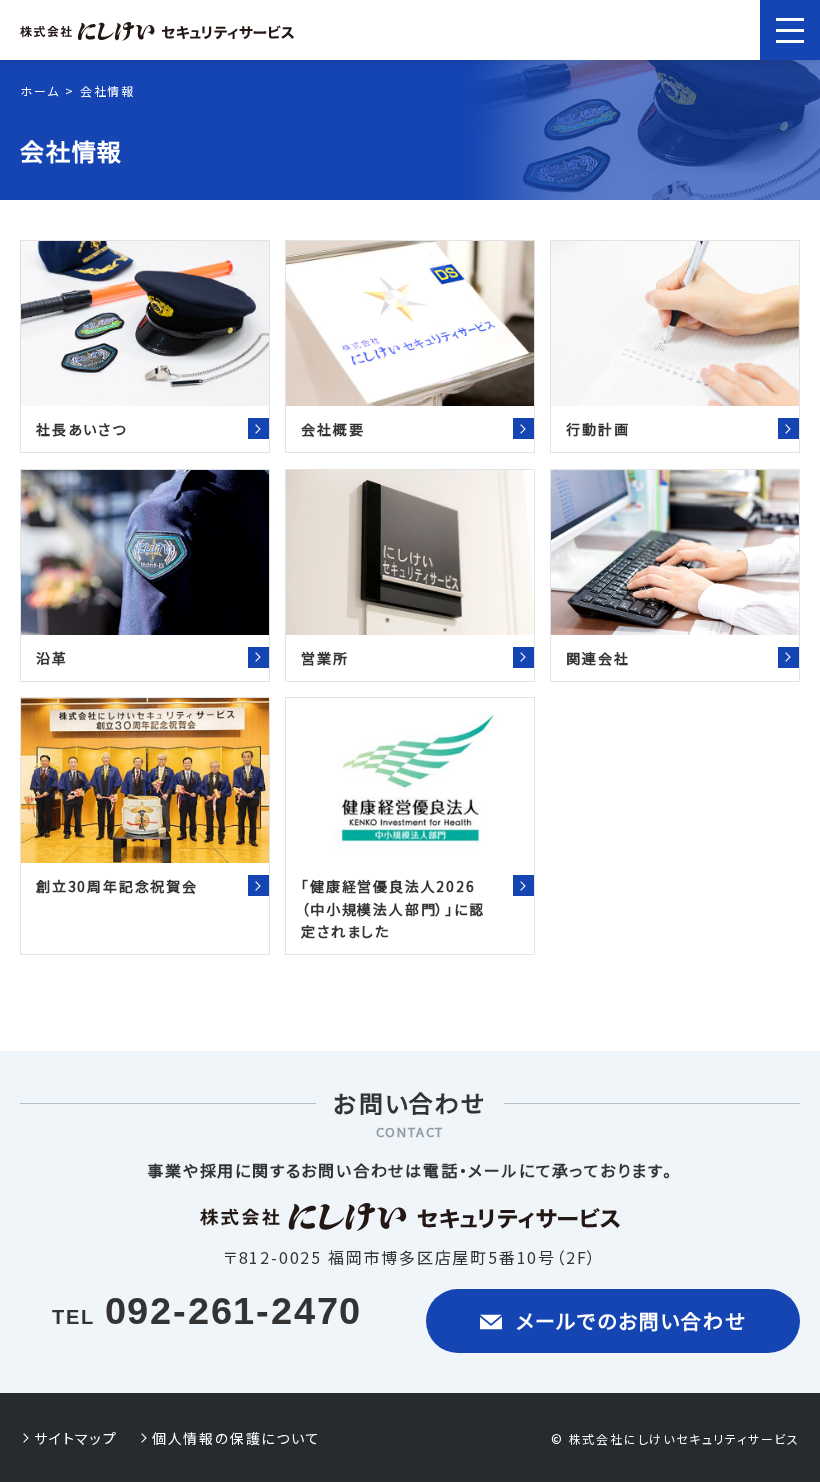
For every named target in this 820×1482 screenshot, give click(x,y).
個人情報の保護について (236, 1438)
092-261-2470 (234, 1311)
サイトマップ (76, 1438)
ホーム (39, 90)
